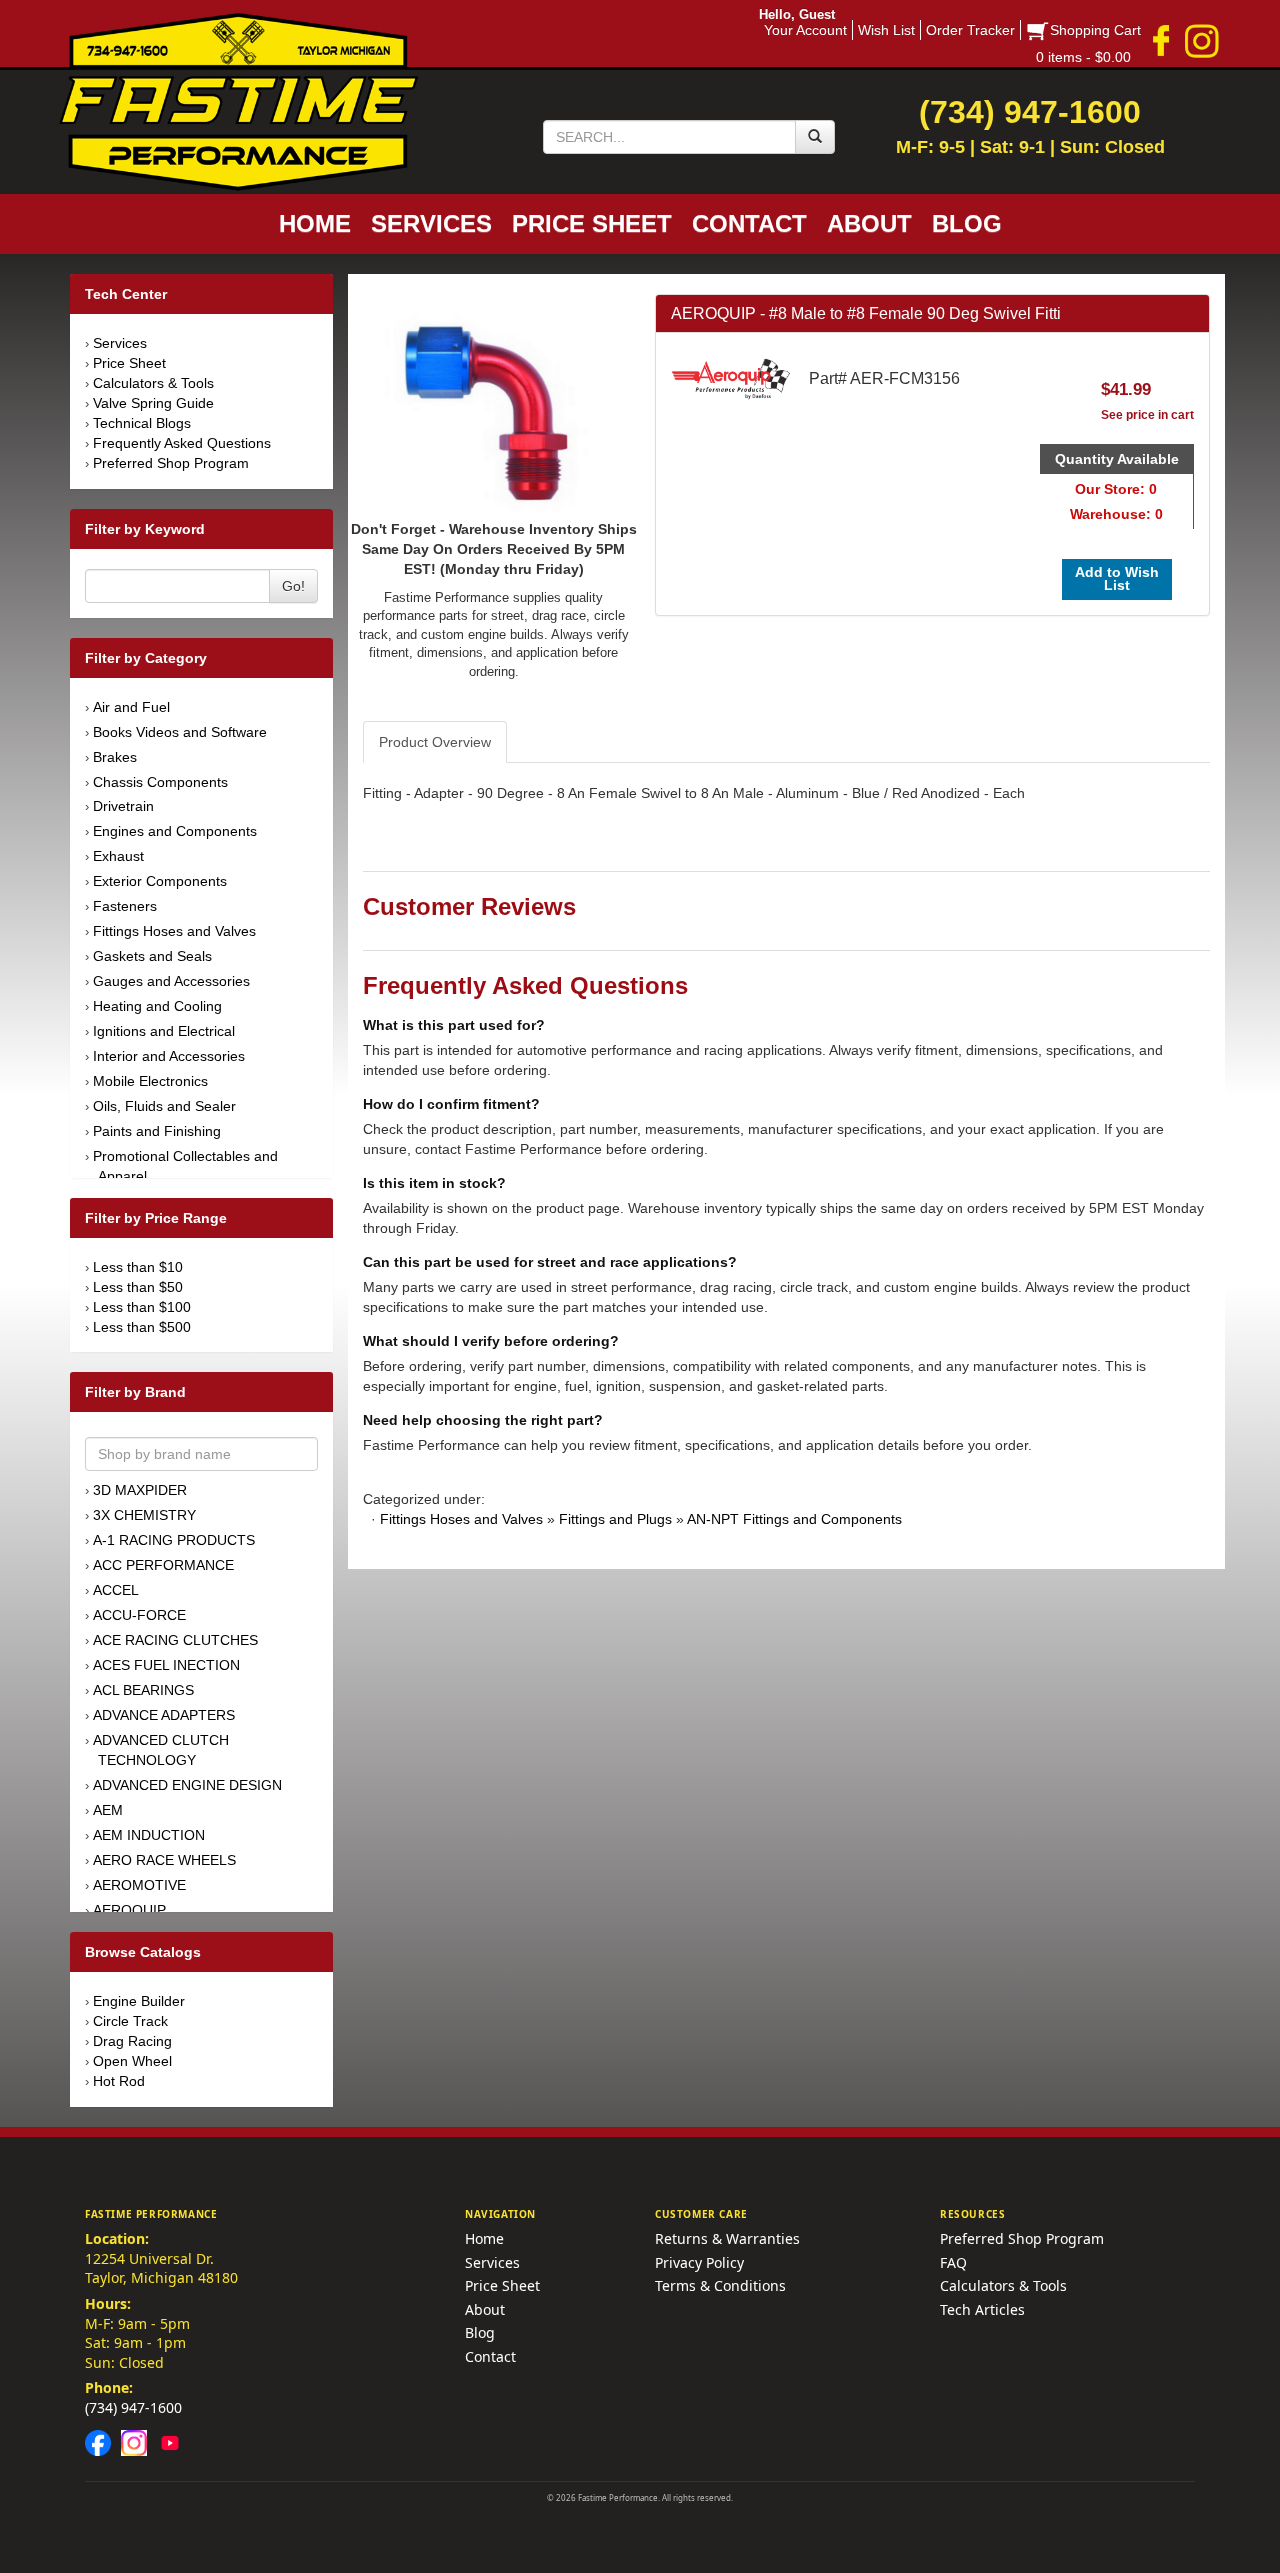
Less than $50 (138, 1287)
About (485, 2309)
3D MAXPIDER (140, 1490)
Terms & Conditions (720, 2285)
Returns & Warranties (727, 2238)
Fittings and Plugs (615, 1519)
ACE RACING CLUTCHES (175, 1640)
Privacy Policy (699, 2262)
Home (484, 2238)
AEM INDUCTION (149, 1835)
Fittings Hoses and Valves (174, 931)
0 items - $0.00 (1083, 57)
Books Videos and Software (180, 732)
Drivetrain (123, 806)
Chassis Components (160, 782)
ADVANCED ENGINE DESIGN (187, 1785)
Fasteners (125, 906)
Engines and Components (175, 831)
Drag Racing (132, 2041)
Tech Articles (982, 2309)
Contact (490, 2356)
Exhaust (118, 856)
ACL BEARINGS (143, 1690)
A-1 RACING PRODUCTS (174, 1540)
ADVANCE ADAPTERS (164, 1715)
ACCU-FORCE (139, 1615)
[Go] (815, 137)
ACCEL (116, 1590)
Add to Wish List (1117, 578)
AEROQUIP (129, 1910)
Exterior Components (160, 881)
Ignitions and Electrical (164, 1031)
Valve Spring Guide (153, 403)
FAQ (953, 2262)
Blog (480, 2332)
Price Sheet (129, 363)
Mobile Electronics (150, 1081)
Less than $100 (142, 1307)
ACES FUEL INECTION (166, 1665)
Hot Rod (119, 2081)
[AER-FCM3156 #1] (493, 405)
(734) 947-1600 (133, 2407)
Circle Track (130, 2021)
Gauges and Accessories (171, 981)
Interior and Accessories (169, 1056)
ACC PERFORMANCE (163, 1565)
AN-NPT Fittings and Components (794, 1519)
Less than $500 (142, 1327)
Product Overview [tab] (435, 742)
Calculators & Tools (153, 383)
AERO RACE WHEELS (164, 1860)
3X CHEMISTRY (144, 1515)
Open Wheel (132, 2061)
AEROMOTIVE (139, 1885)
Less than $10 (138, 1267)
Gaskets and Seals (152, 956)
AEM (108, 1810)
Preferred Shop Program (171, 463)
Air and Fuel (131, 707)
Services (120, 343)
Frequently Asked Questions (182, 443)
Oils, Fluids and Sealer (164, 1106)
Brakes (115, 757)
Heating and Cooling (157, 1006)
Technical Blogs (142, 423)
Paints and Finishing (157, 1131)
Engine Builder (139, 2001)
